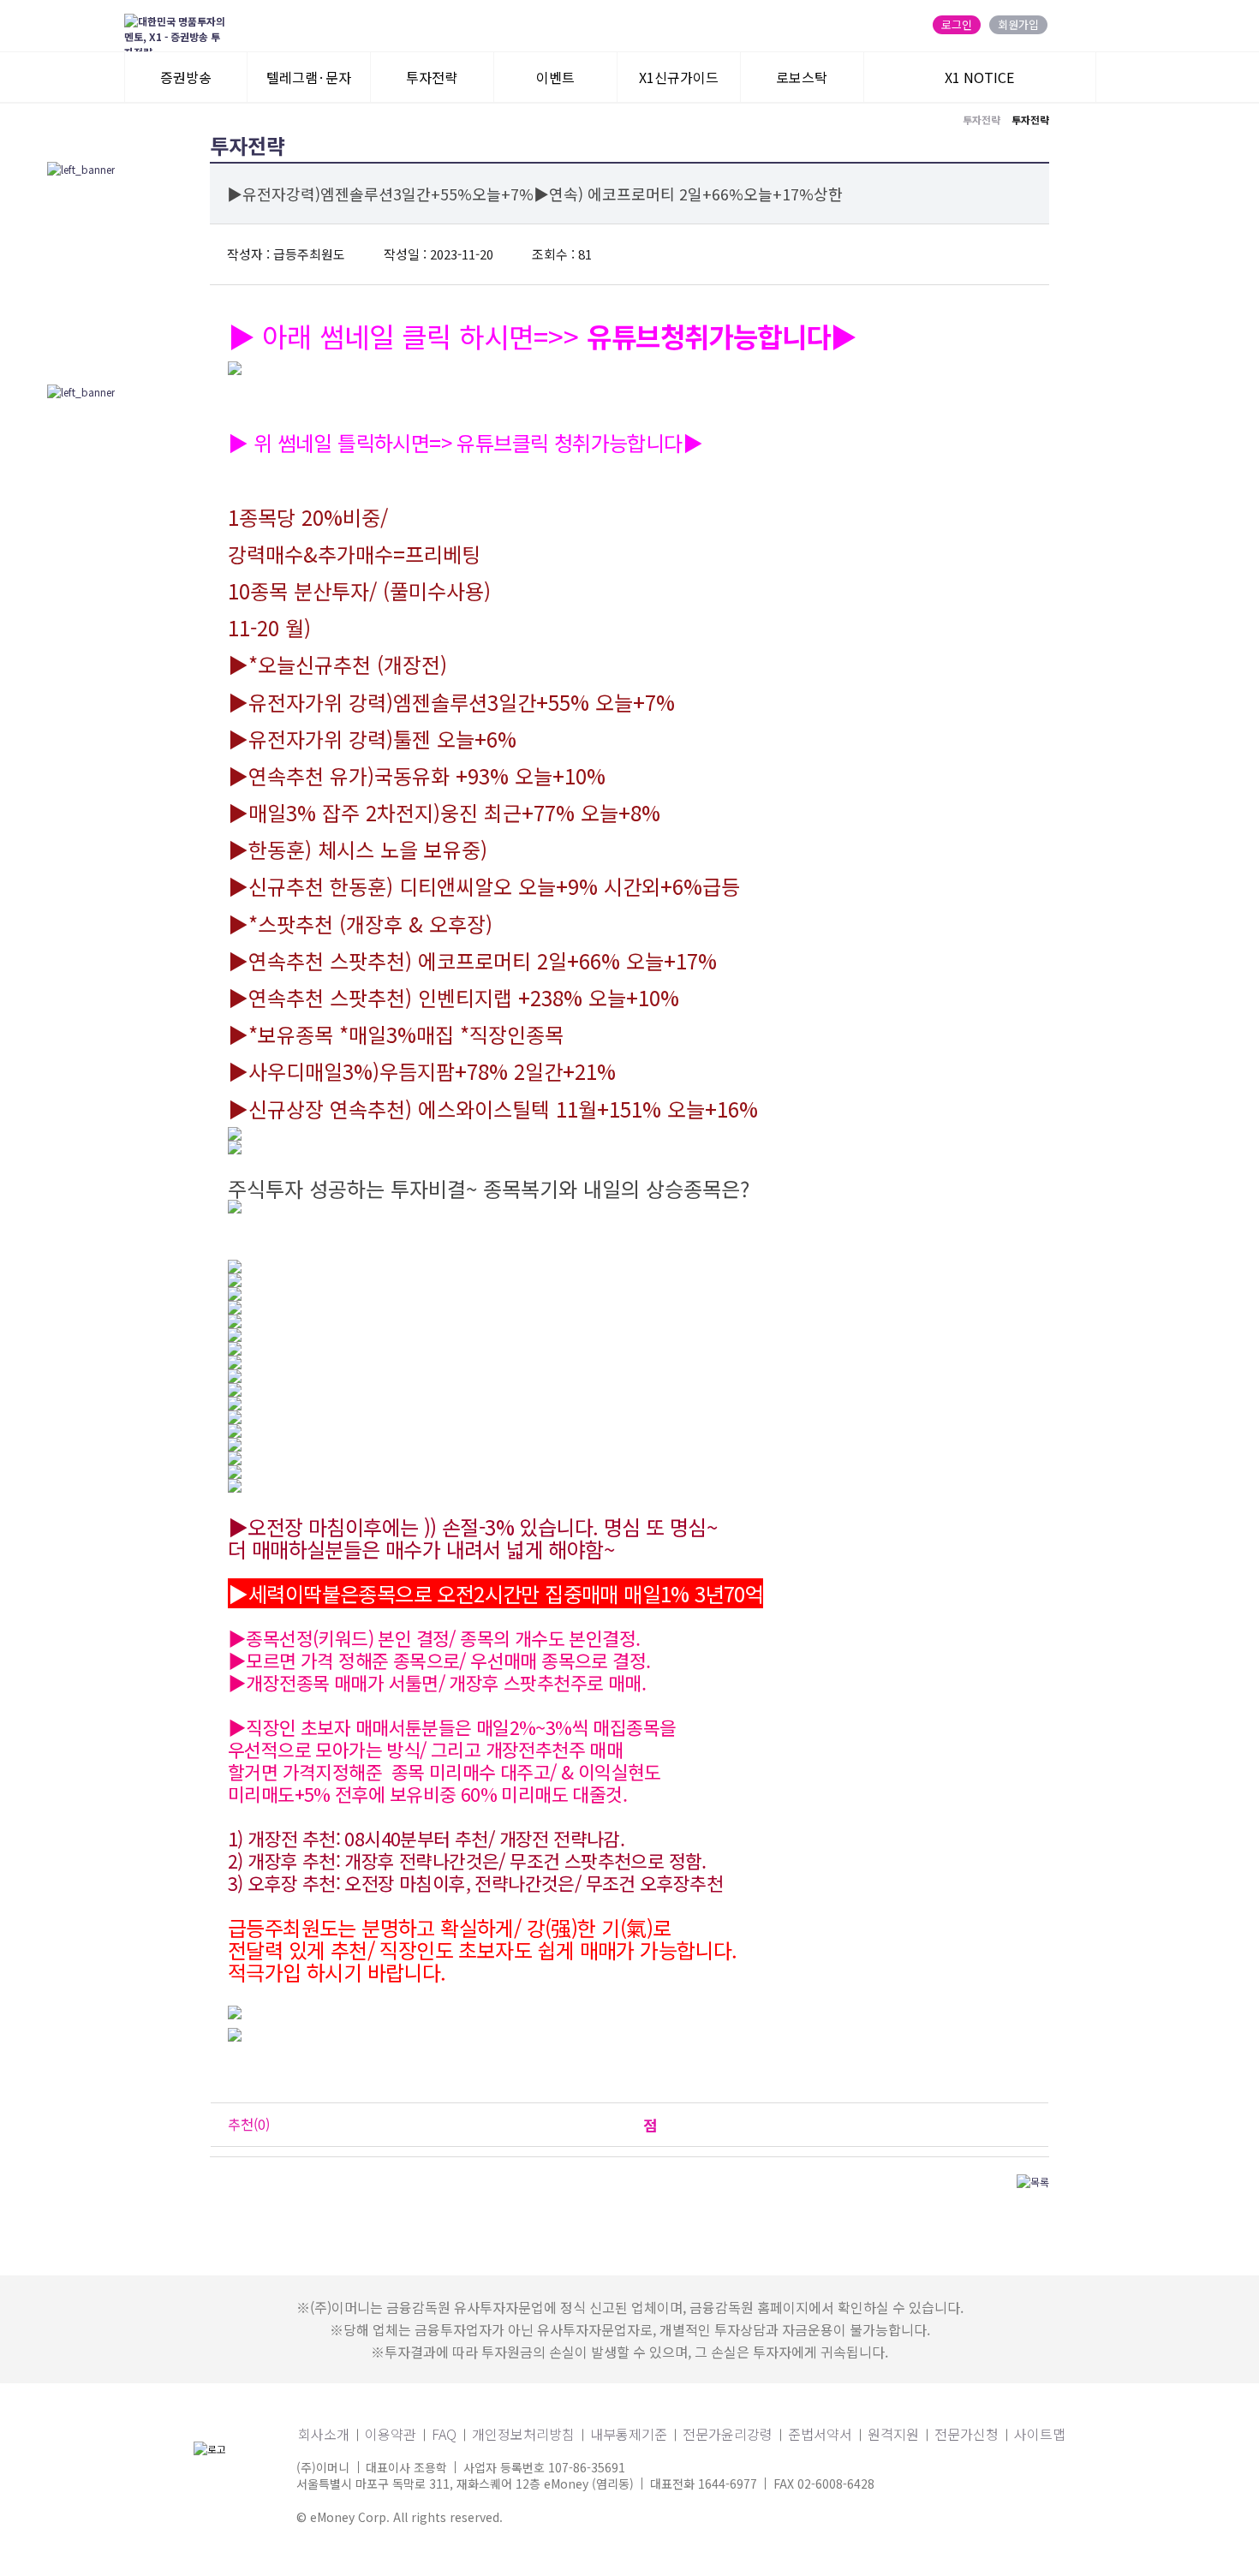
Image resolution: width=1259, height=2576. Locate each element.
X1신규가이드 (679, 77)
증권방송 (186, 77)
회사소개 (324, 2434)
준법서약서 (820, 2434)
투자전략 (432, 77)
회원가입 (1018, 25)
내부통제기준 (629, 2434)
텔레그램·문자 (309, 77)
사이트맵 (1040, 2434)
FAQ (444, 2434)
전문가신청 (967, 2434)
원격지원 (893, 2434)
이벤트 (555, 77)
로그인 (957, 25)
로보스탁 (802, 77)
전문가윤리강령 (728, 2434)
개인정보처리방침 (523, 2434)
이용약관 (391, 2434)
